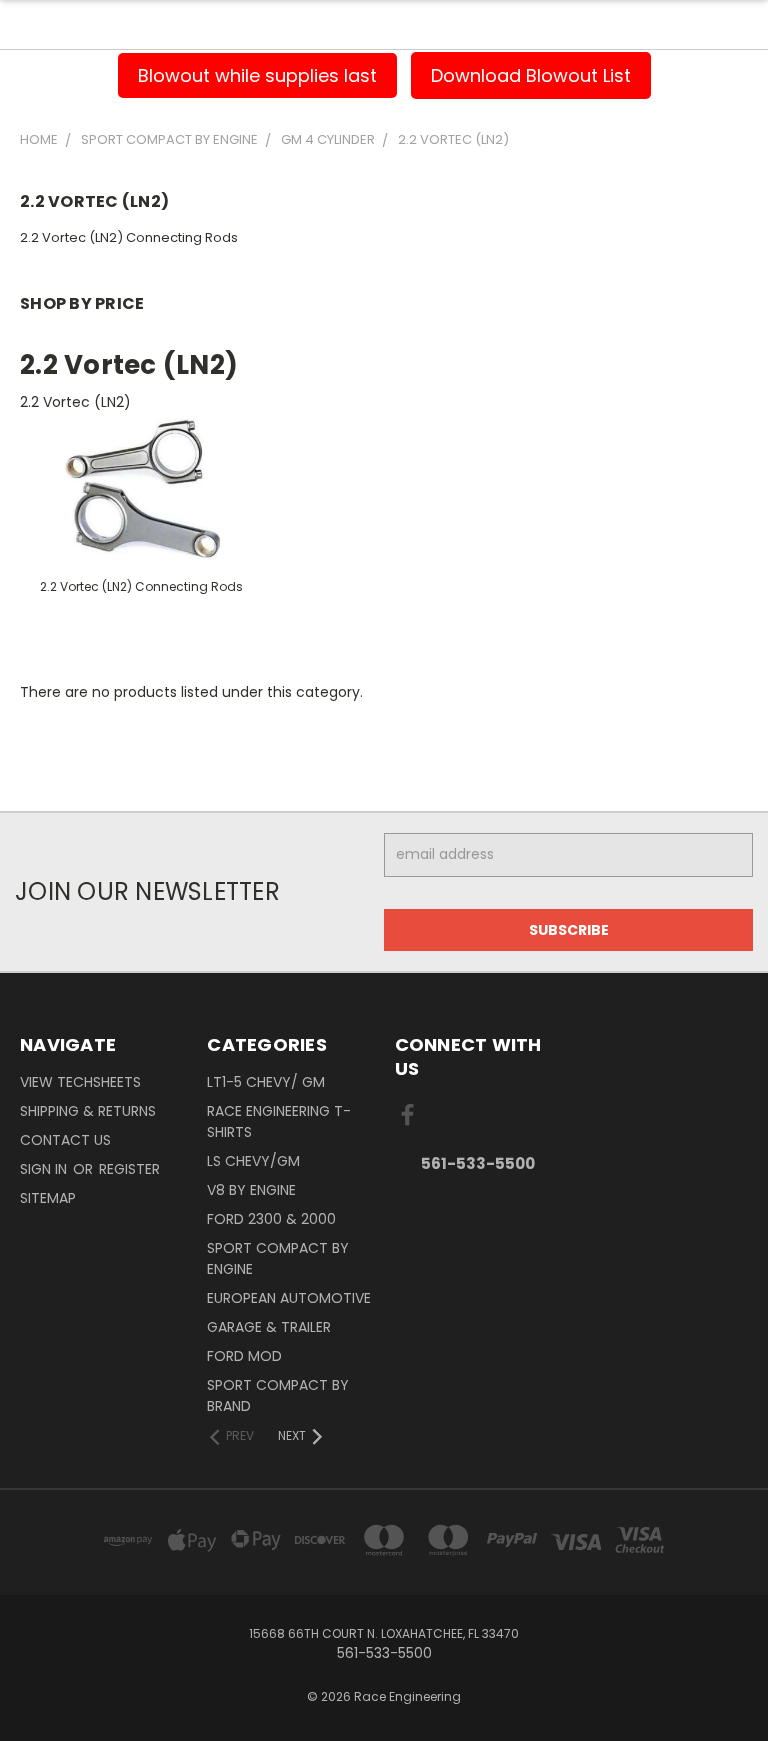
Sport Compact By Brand (278, 1395)
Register (129, 1169)
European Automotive (289, 1298)
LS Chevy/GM (253, 1161)
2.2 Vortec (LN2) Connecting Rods (129, 237)
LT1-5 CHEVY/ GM (266, 1082)
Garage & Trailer (269, 1327)
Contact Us (65, 1140)
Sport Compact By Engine (278, 1258)
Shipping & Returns (88, 1111)
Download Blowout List (531, 75)
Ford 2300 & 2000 (271, 1219)
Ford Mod (244, 1356)
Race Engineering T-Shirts (279, 1121)
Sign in (45, 1169)
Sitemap (48, 1198)
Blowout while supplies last (257, 75)
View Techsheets (80, 1082)
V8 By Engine (251, 1190)
